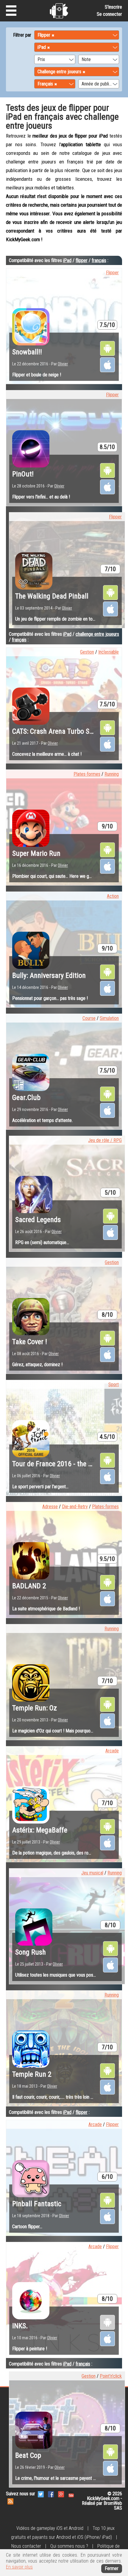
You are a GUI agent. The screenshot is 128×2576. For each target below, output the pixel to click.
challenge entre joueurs (97, 634)
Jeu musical (92, 1873)
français (99, 260)
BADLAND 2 (29, 1586)
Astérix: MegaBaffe (40, 1830)
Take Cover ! (30, 1342)
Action (113, 896)
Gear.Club (26, 1098)
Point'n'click (111, 2376)
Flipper (112, 273)
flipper (82, 260)
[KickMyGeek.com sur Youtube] (71, 2494)
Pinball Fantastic (37, 2204)
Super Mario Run (36, 853)
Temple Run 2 (32, 2074)
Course (89, 1018)
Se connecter (109, 14)
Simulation (109, 1018)
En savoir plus (19, 2567)
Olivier (63, 364)
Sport (114, 1384)
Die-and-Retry (75, 1507)
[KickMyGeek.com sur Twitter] (41, 2494)
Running (112, 774)
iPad (67, 260)
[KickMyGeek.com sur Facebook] (51, 2494)
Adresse (50, 1507)
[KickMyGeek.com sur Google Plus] (61, 2494)
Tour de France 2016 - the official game (69, 1464)
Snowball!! (27, 352)
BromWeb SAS (113, 2506)
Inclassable (109, 652)
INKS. (20, 2326)
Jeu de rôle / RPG (105, 1140)
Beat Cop (28, 2455)
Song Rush (31, 1952)
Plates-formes (87, 774)
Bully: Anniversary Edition (49, 975)
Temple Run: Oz (35, 1708)
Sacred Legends (38, 1220)
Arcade (112, 1751)
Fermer (112, 2568)
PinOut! (23, 474)
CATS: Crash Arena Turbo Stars (57, 731)
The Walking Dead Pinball (52, 596)
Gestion (87, 652)
